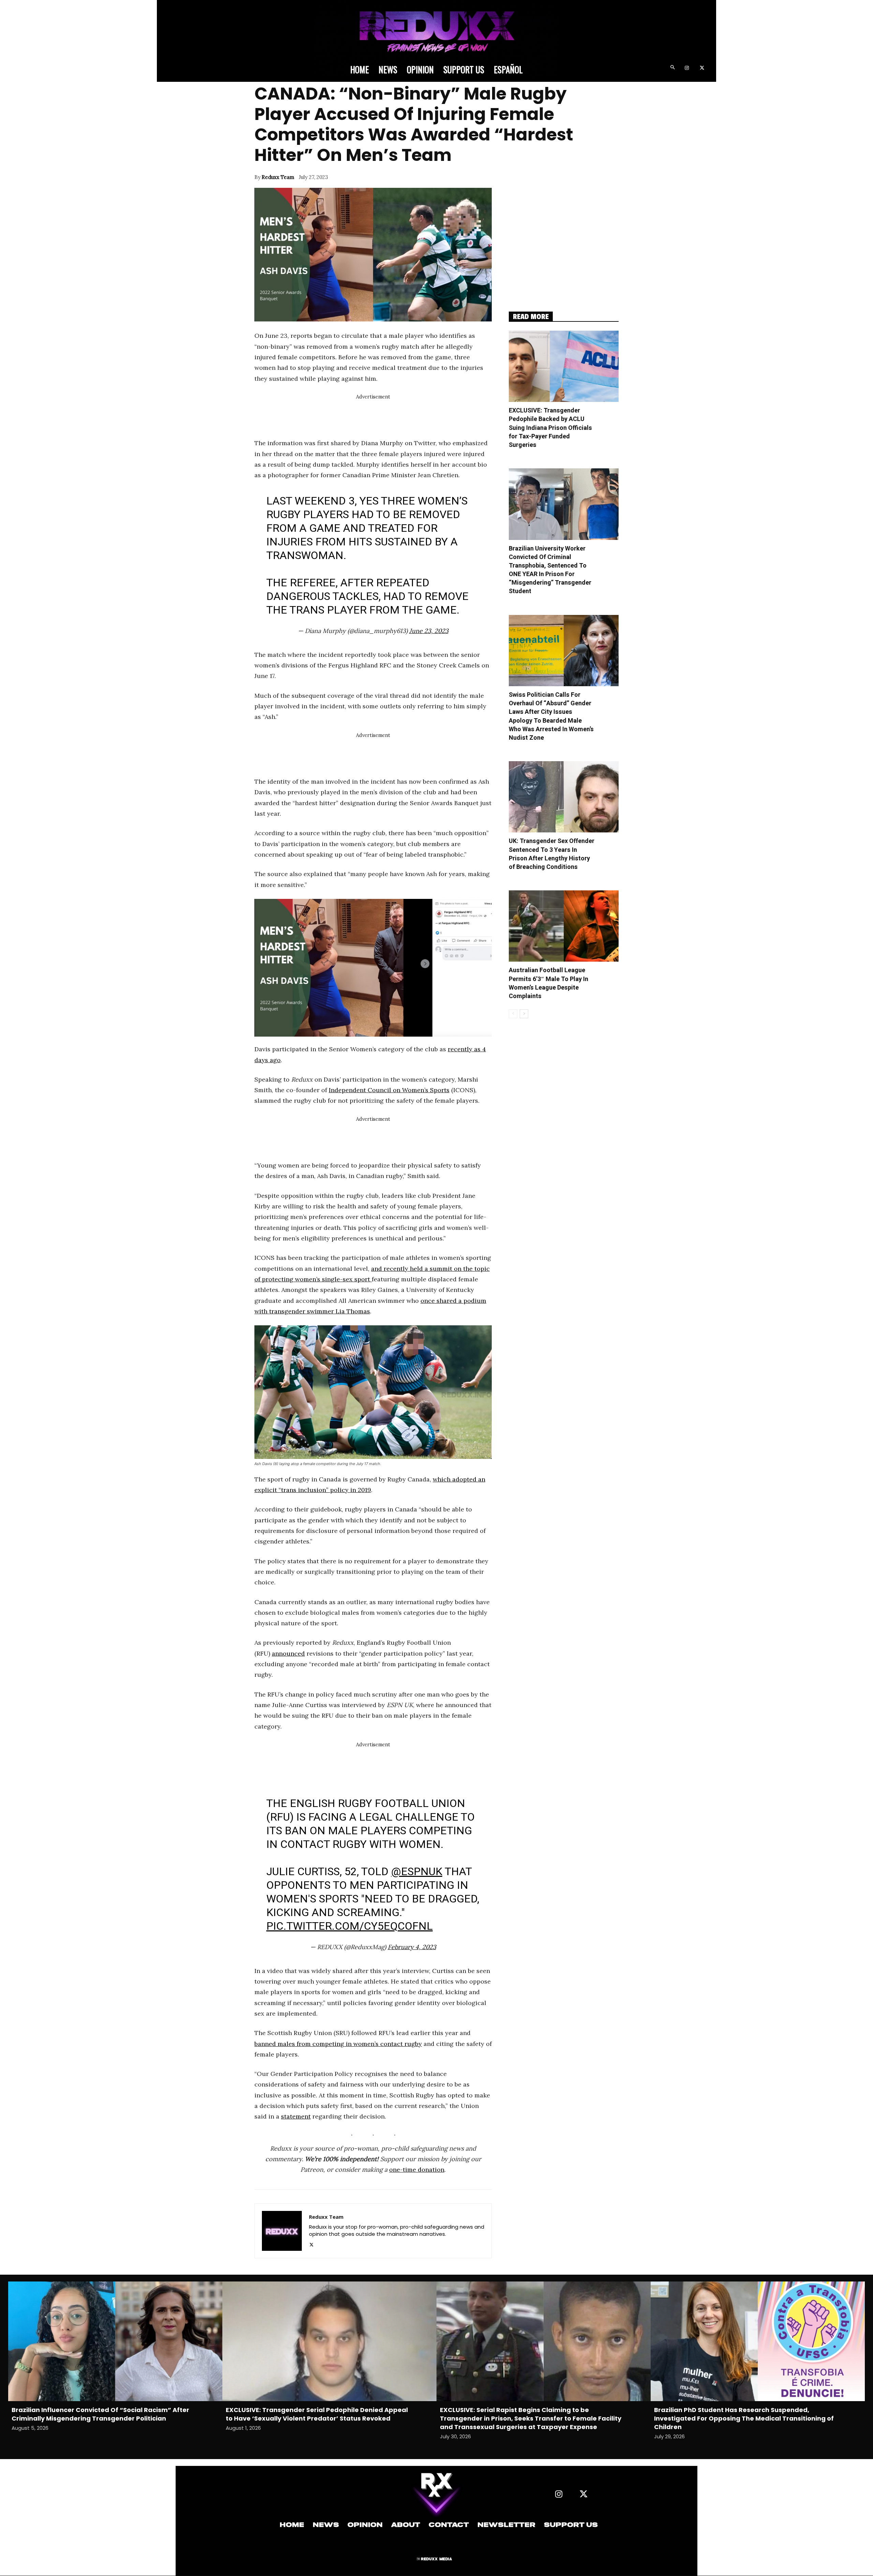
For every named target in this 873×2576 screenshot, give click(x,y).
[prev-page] (513, 1014)
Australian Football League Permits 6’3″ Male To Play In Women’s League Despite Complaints (549, 983)
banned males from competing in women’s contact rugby (338, 2044)
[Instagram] (687, 68)
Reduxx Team (278, 177)
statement (296, 2116)
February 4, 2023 (412, 1947)
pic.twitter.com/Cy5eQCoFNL (350, 1926)
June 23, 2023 (429, 631)
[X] (702, 68)
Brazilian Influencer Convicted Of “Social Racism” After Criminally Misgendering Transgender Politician (100, 2414)
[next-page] (524, 1014)
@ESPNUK (417, 1871)
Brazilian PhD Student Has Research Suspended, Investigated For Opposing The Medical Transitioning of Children (744, 2418)
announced (288, 1653)
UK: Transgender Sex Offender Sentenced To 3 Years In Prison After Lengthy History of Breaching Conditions (552, 854)
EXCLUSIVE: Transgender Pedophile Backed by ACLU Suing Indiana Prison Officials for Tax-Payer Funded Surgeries (550, 428)
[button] (672, 68)
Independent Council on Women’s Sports (389, 1090)
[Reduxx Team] (282, 2231)
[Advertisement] (379, 417)
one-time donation (417, 2170)
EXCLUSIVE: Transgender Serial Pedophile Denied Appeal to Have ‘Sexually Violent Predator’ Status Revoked (317, 2414)
